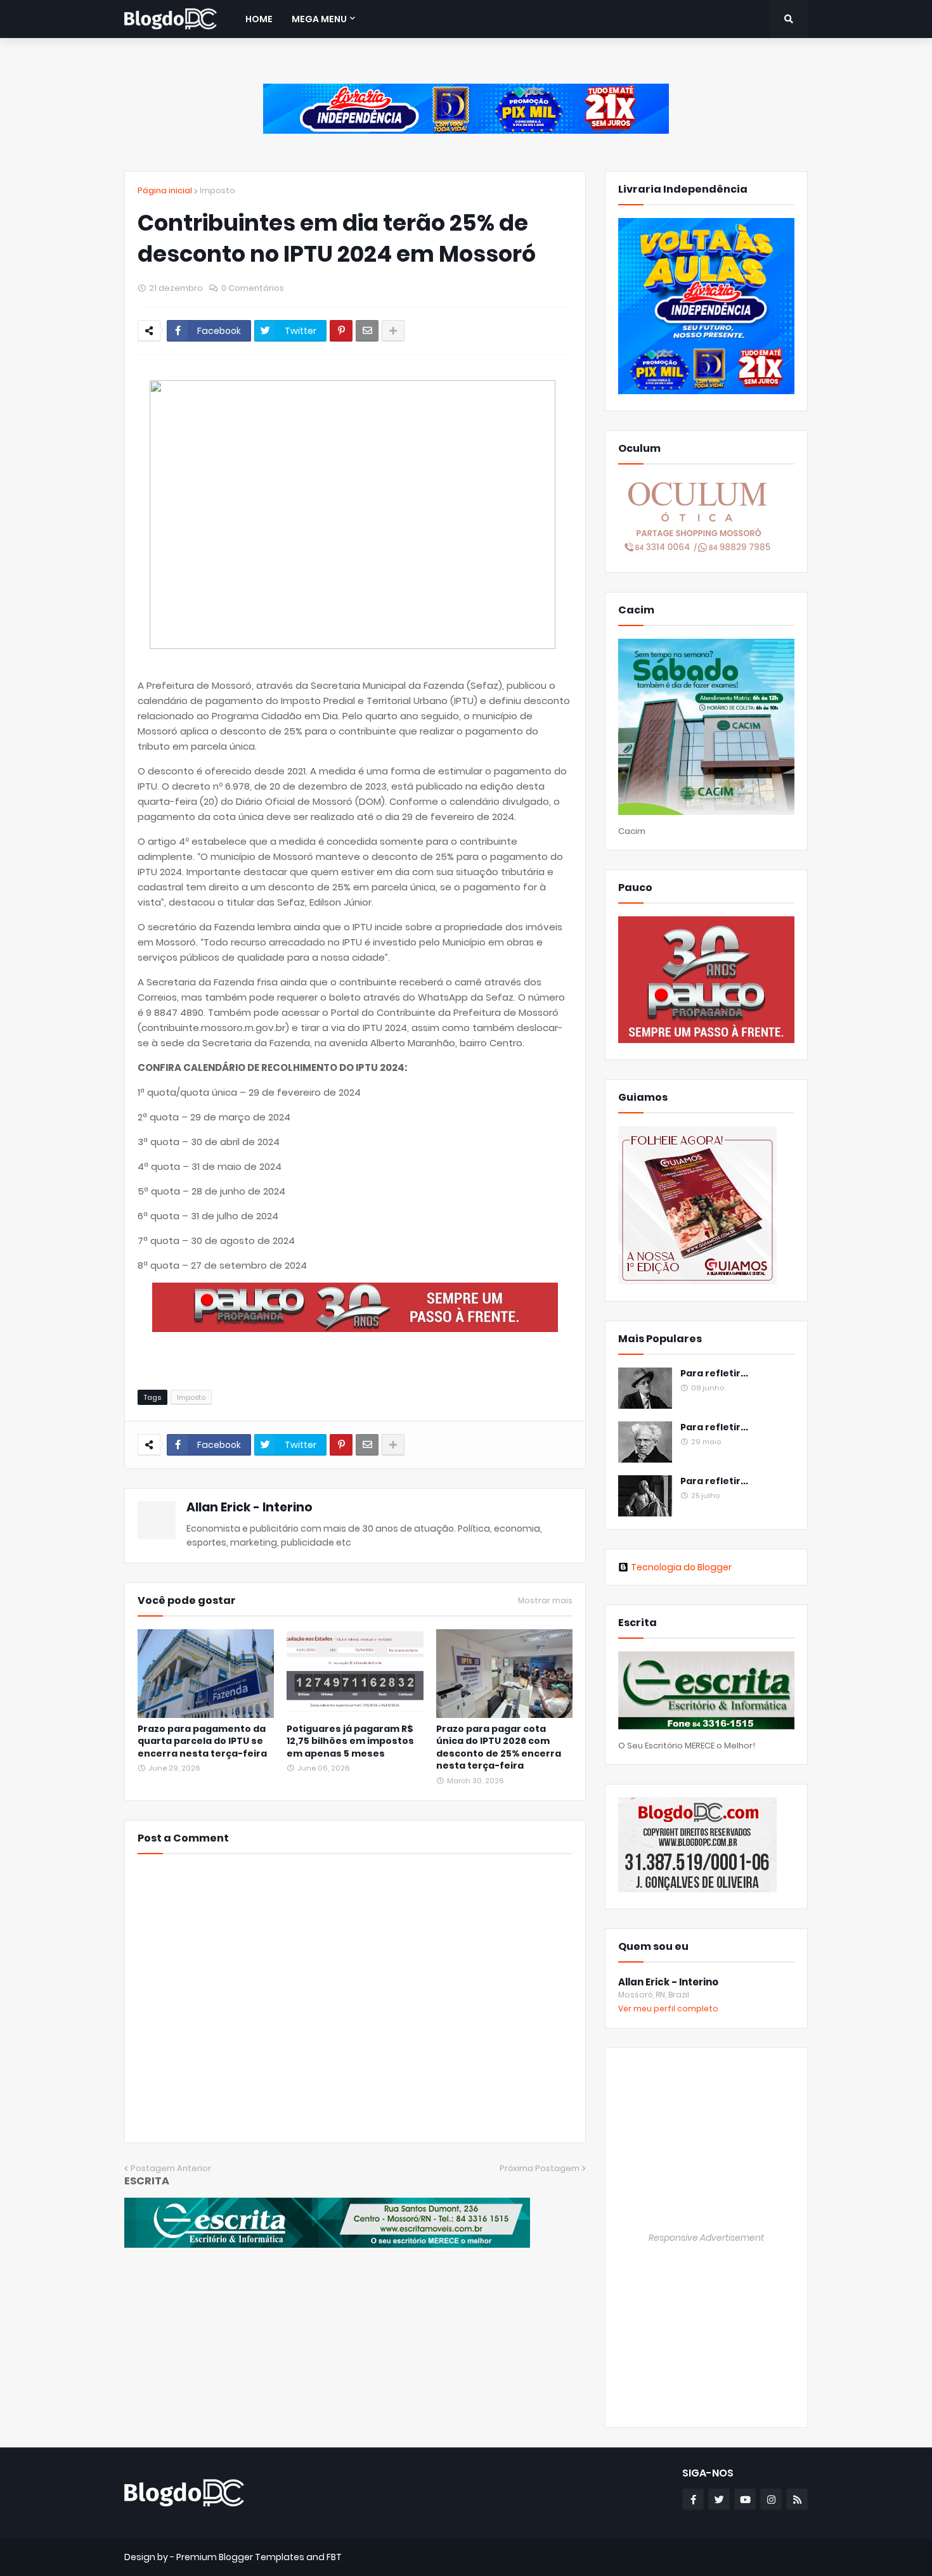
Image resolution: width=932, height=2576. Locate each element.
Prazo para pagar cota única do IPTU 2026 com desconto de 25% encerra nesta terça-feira (499, 1748)
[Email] (367, 331)
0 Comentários (253, 288)
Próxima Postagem (540, 2168)
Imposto (217, 190)
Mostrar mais (545, 1601)
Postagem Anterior (171, 2168)
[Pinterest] (341, 331)
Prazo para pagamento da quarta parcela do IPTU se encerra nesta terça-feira (202, 1741)
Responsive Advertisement (706, 2238)
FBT (334, 2557)
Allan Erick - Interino (249, 1507)
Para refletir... (714, 1374)
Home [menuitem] (259, 19)
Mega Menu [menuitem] (319, 19)
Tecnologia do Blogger (681, 1567)
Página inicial (165, 190)
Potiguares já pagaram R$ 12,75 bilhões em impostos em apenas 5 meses (350, 1741)
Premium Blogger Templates (240, 2557)
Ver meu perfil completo (668, 2009)
